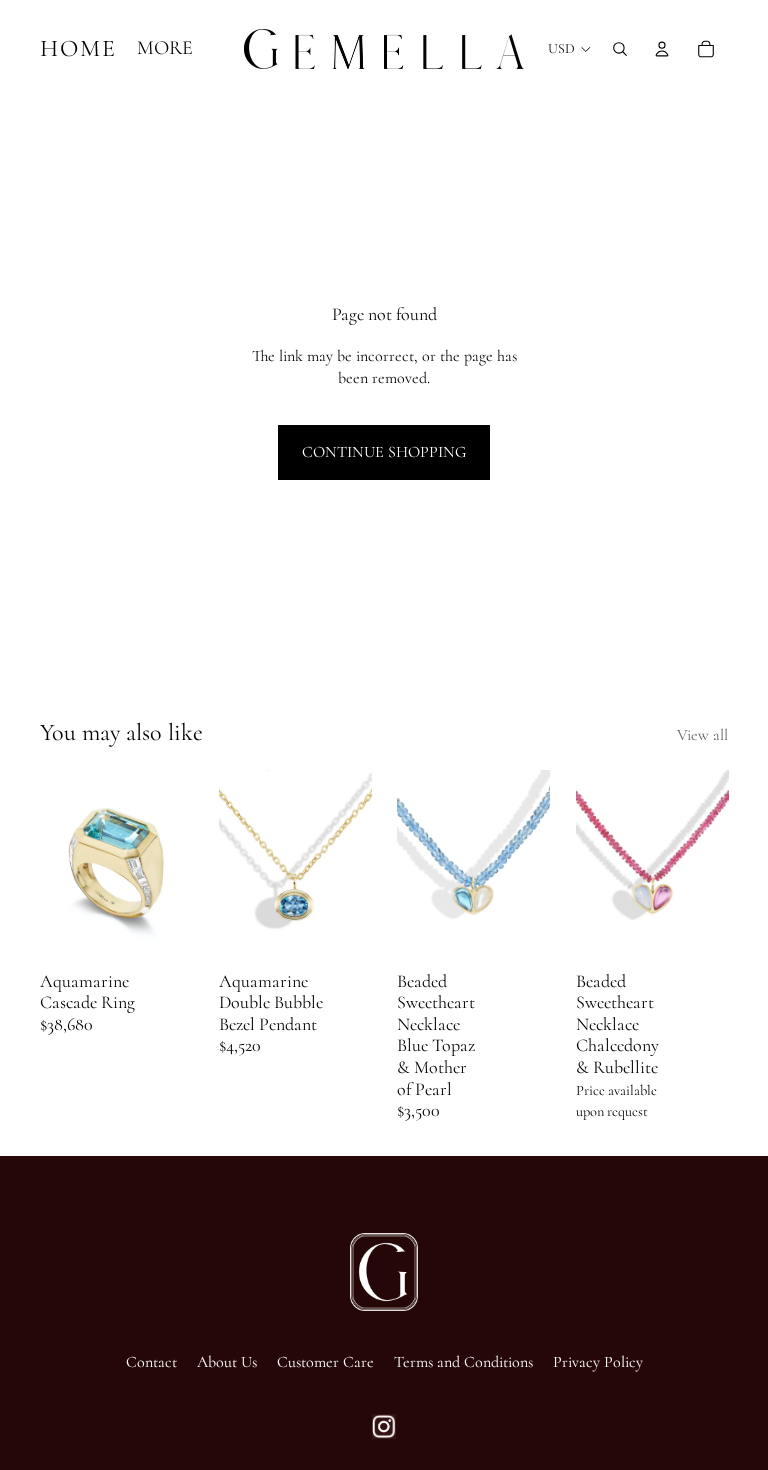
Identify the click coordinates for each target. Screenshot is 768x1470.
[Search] (620, 49)
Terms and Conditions (463, 1362)
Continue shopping (384, 452)
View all (702, 735)
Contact (151, 1362)
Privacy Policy (598, 1362)
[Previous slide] (62, 866)
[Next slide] (171, 866)
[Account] (662, 49)
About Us (227, 1362)
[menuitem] (165, 49)
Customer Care (325, 1362)
